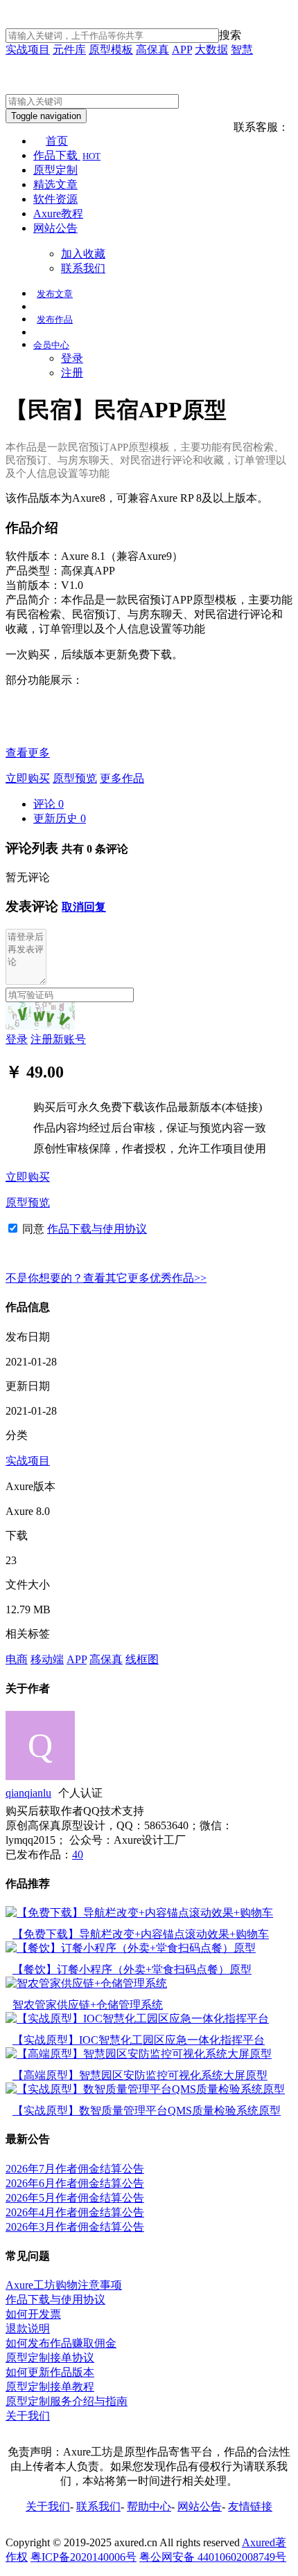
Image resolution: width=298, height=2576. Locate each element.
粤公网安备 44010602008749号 (213, 2557)
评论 (49, 804)
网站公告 (55, 228)
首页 (57, 141)
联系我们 (83, 268)
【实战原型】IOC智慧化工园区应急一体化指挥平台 (139, 2040)
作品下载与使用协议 (97, 1229)
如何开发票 (33, 2314)
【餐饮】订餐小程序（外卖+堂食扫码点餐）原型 (132, 1969)
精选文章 (55, 184)
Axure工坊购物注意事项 (64, 2285)
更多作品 (122, 778)
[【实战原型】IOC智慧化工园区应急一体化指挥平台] (137, 2019)
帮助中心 (149, 2506)
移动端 (47, 1659)
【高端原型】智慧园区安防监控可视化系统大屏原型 (140, 2075)
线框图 (142, 1659)
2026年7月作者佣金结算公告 (75, 2169)
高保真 (152, 49)
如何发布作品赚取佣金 (61, 2343)
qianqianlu (28, 1793)
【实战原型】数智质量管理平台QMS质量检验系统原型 (147, 2111)
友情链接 (250, 2506)
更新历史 (60, 818)
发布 (55, 294)
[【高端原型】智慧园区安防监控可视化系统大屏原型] (139, 2054)
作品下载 (67, 155)
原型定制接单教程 (50, 2387)
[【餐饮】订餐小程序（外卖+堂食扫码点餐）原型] (131, 1948)
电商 (17, 1659)
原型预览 (75, 778)
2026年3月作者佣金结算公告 (75, 2227)
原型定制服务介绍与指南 (67, 2401)
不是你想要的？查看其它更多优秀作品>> (106, 1278)
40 (78, 1854)
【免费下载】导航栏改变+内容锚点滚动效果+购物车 (141, 1934)
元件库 (69, 49)
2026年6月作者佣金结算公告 (75, 2183)
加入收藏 (83, 254)
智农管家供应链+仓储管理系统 (88, 2005)
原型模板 (111, 49)
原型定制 (55, 170)
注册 (72, 373)
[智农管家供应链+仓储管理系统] (86, 1983)
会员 (51, 345)
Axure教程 (58, 214)
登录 (72, 358)
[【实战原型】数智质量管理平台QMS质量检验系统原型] (145, 2089)
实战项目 (28, 49)
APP (182, 49)
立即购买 (28, 778)
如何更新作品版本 (50, 2372)
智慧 (242, 49)
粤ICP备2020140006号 (84, 2557)
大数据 (211, 49)
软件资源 (55, 199)
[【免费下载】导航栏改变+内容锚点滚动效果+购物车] (139, 1913)
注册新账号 (58, 1039)
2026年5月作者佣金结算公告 (75, 2198)
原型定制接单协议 (50, 2358)
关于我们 (28, 2416)
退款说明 (28, 2329)
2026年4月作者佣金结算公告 (75, 2212)
